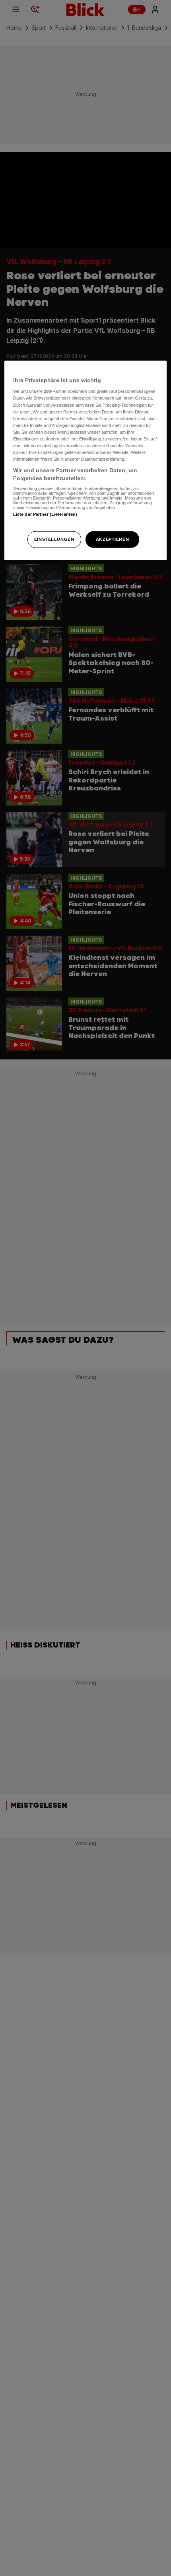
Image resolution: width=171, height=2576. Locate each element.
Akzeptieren (112, 539)
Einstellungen (54, 539)
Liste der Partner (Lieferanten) (45, 514)
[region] (86, 460)
